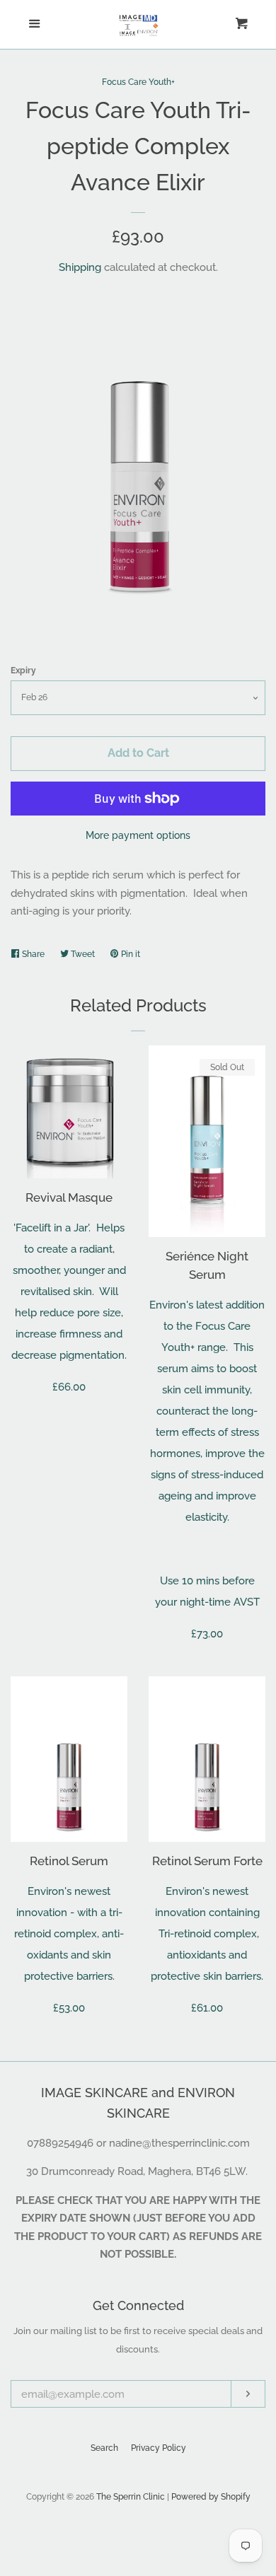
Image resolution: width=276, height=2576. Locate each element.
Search (104, 2448)
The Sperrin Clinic (131, 2497)
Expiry (23, 671)
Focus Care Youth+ (138, 82)
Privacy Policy (159, 2448)
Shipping (80, 267)
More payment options (138, 835)
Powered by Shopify (211, 2497)
